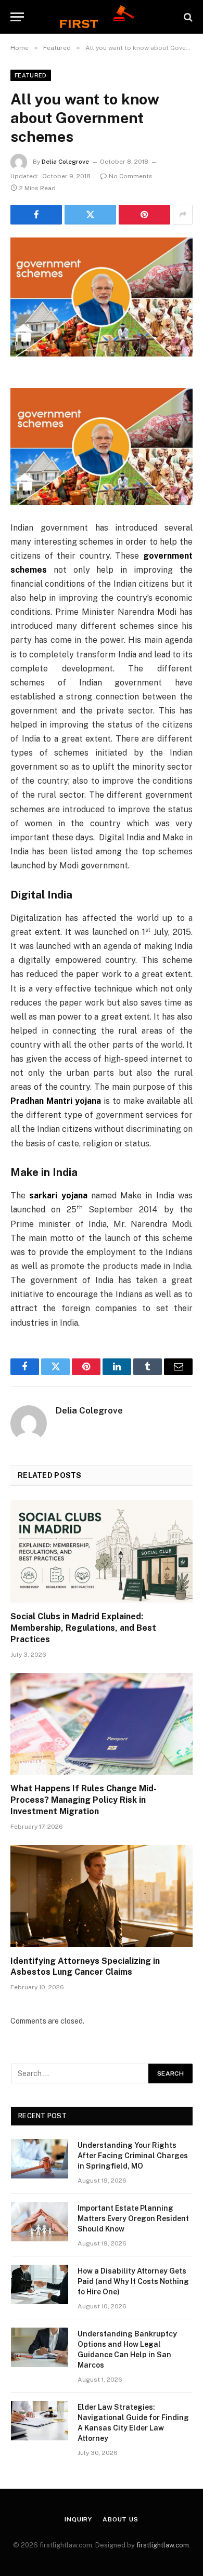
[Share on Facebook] (36, 215)
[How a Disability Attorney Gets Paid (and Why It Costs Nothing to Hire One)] (40, 2284)
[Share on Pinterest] (144, 215)
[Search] (187, 17)
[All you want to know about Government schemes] (102, 297)
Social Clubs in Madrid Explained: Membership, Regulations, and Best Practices (83, 1628)
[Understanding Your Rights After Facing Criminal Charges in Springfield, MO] (40, 2159)
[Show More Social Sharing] (183, 215)
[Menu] (17, 17)
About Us (120, 2519)
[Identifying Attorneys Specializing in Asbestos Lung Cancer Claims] (102, 1896)
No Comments (131, 176)
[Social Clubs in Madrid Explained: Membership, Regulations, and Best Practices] (102, 1551)
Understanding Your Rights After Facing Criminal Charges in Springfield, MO (133, 2156)
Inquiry (78, 2519)
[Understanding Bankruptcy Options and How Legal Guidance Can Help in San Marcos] (40, 2347)
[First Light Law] (101, 17)
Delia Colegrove (65, 162)
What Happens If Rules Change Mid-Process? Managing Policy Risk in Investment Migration (84, 1800)
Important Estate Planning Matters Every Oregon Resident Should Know (133, 2218)
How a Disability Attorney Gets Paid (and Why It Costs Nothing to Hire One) (133, 2281)
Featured (31, 75)
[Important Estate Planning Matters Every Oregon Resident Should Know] (40, 2222)
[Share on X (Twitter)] (90, 215)
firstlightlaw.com (163, 2545)
